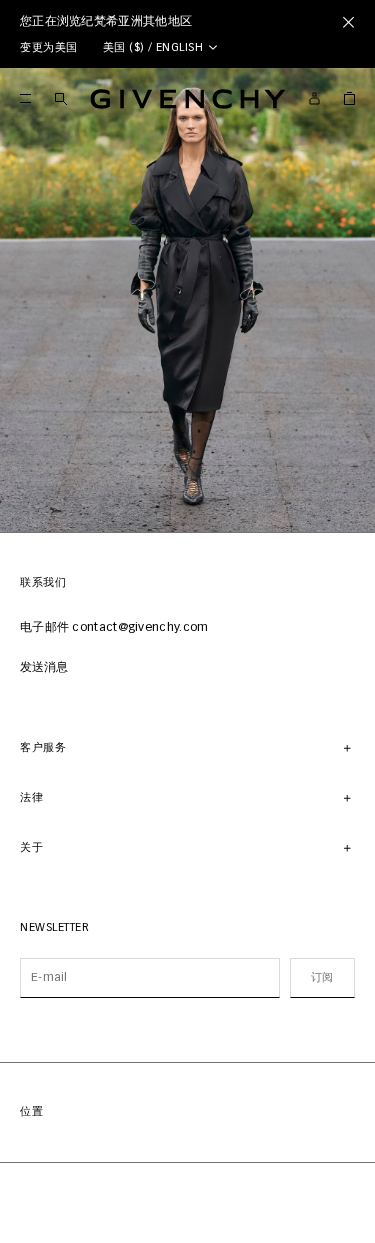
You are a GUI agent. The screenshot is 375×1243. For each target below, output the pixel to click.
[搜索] (60, 98)
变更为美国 (49, 47)
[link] (349, 98)
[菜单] (25, 98)
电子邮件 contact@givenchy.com (114, 628)
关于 (31, 847)
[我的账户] (314, 98)
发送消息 (44, 668)
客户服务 (43, 747)
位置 (31, 1111)
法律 (31, 797)
